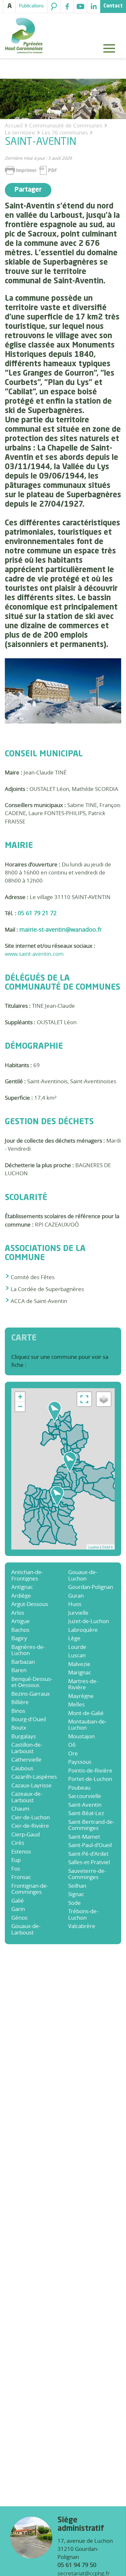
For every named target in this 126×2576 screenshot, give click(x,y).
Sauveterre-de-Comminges (87, 1874)
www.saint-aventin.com (34, 954)
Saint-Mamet (84, 1837)
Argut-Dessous (30, 1604)
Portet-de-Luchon (90, 1779)
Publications (31, 6)
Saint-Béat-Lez (86, 1813)
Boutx (19, 1727)
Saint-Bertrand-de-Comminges (91, 1825)
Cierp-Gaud (26, 1834)
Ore (73, 1753)
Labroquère (83, 1630)
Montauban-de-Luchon (87, 1725)
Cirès (18, 1843)
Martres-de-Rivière (83, 1684)
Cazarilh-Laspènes (34, 1777)
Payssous (80, 1762)
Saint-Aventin (85, 1805)
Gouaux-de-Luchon (83, 1575)
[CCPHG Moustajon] (57, 1496)
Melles (76, 1704)
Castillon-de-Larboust (27, 1748)
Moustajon (81, 1736)
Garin (18, 1909)
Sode (74, 1903)
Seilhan (77, 1886)
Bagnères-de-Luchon (28, 1650)
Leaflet (94, 1547)
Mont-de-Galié (86, 1713)
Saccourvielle (85, 1796)
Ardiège (21, 1596)
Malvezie (79, 1664)
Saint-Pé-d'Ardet (88, 1854)
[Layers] (104, 1399)
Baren (19, 1670)
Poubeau (79, 1788)
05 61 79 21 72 (37, 913)
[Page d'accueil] (24, 36)
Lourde (77, 1647)
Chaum (20, 1808)
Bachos (20, 1630)
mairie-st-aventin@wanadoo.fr (61, 929)
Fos (16, 1869)
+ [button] (20, 1397)
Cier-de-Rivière (30, 1826)
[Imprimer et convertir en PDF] (31, 170)
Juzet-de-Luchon (89, 1621)
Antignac (22, 1587)
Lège (74, 1638)
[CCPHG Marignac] (70, 1462)
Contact (113, 6)
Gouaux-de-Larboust (26, 1929)
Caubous (22, 1768)
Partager (28, 190)
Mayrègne (81, 1696)
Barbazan (23, 1662)
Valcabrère (82, 1926)
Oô (72, 1745)
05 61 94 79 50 (77, 2565)
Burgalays (24, 1736)
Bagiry (19, 1638)
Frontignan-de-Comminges (30, 1889)
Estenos (21, 1851)
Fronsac (21, 1877)
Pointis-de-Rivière (90, 1770)
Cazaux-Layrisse (31, 1785)
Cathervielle (26, 1759)
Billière (20, 1702)
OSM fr (107, 1547)
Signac (76, 1894)
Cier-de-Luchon (31, 1817)
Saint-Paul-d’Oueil (90, 1845)
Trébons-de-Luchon (83, 1914)
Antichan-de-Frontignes (27, 1575)
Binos (18, 1711)
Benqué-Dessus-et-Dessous (32, 1682)
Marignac (80, 1672)
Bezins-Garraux (31, 1694)
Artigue (21, 1621)
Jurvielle (78, 1613)
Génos (19, 1918)
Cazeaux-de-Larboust (27, 1797)
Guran (76, 1596)
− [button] (20, 1406)
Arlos (18, 1613)
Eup (16, 1860)
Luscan (77, 1655)
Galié (18, 1900)
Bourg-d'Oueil (29, 1719)
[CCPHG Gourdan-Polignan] (55, 1412)
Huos (75, 1604)
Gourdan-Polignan (91, 1587)
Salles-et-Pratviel (89, 1862)
